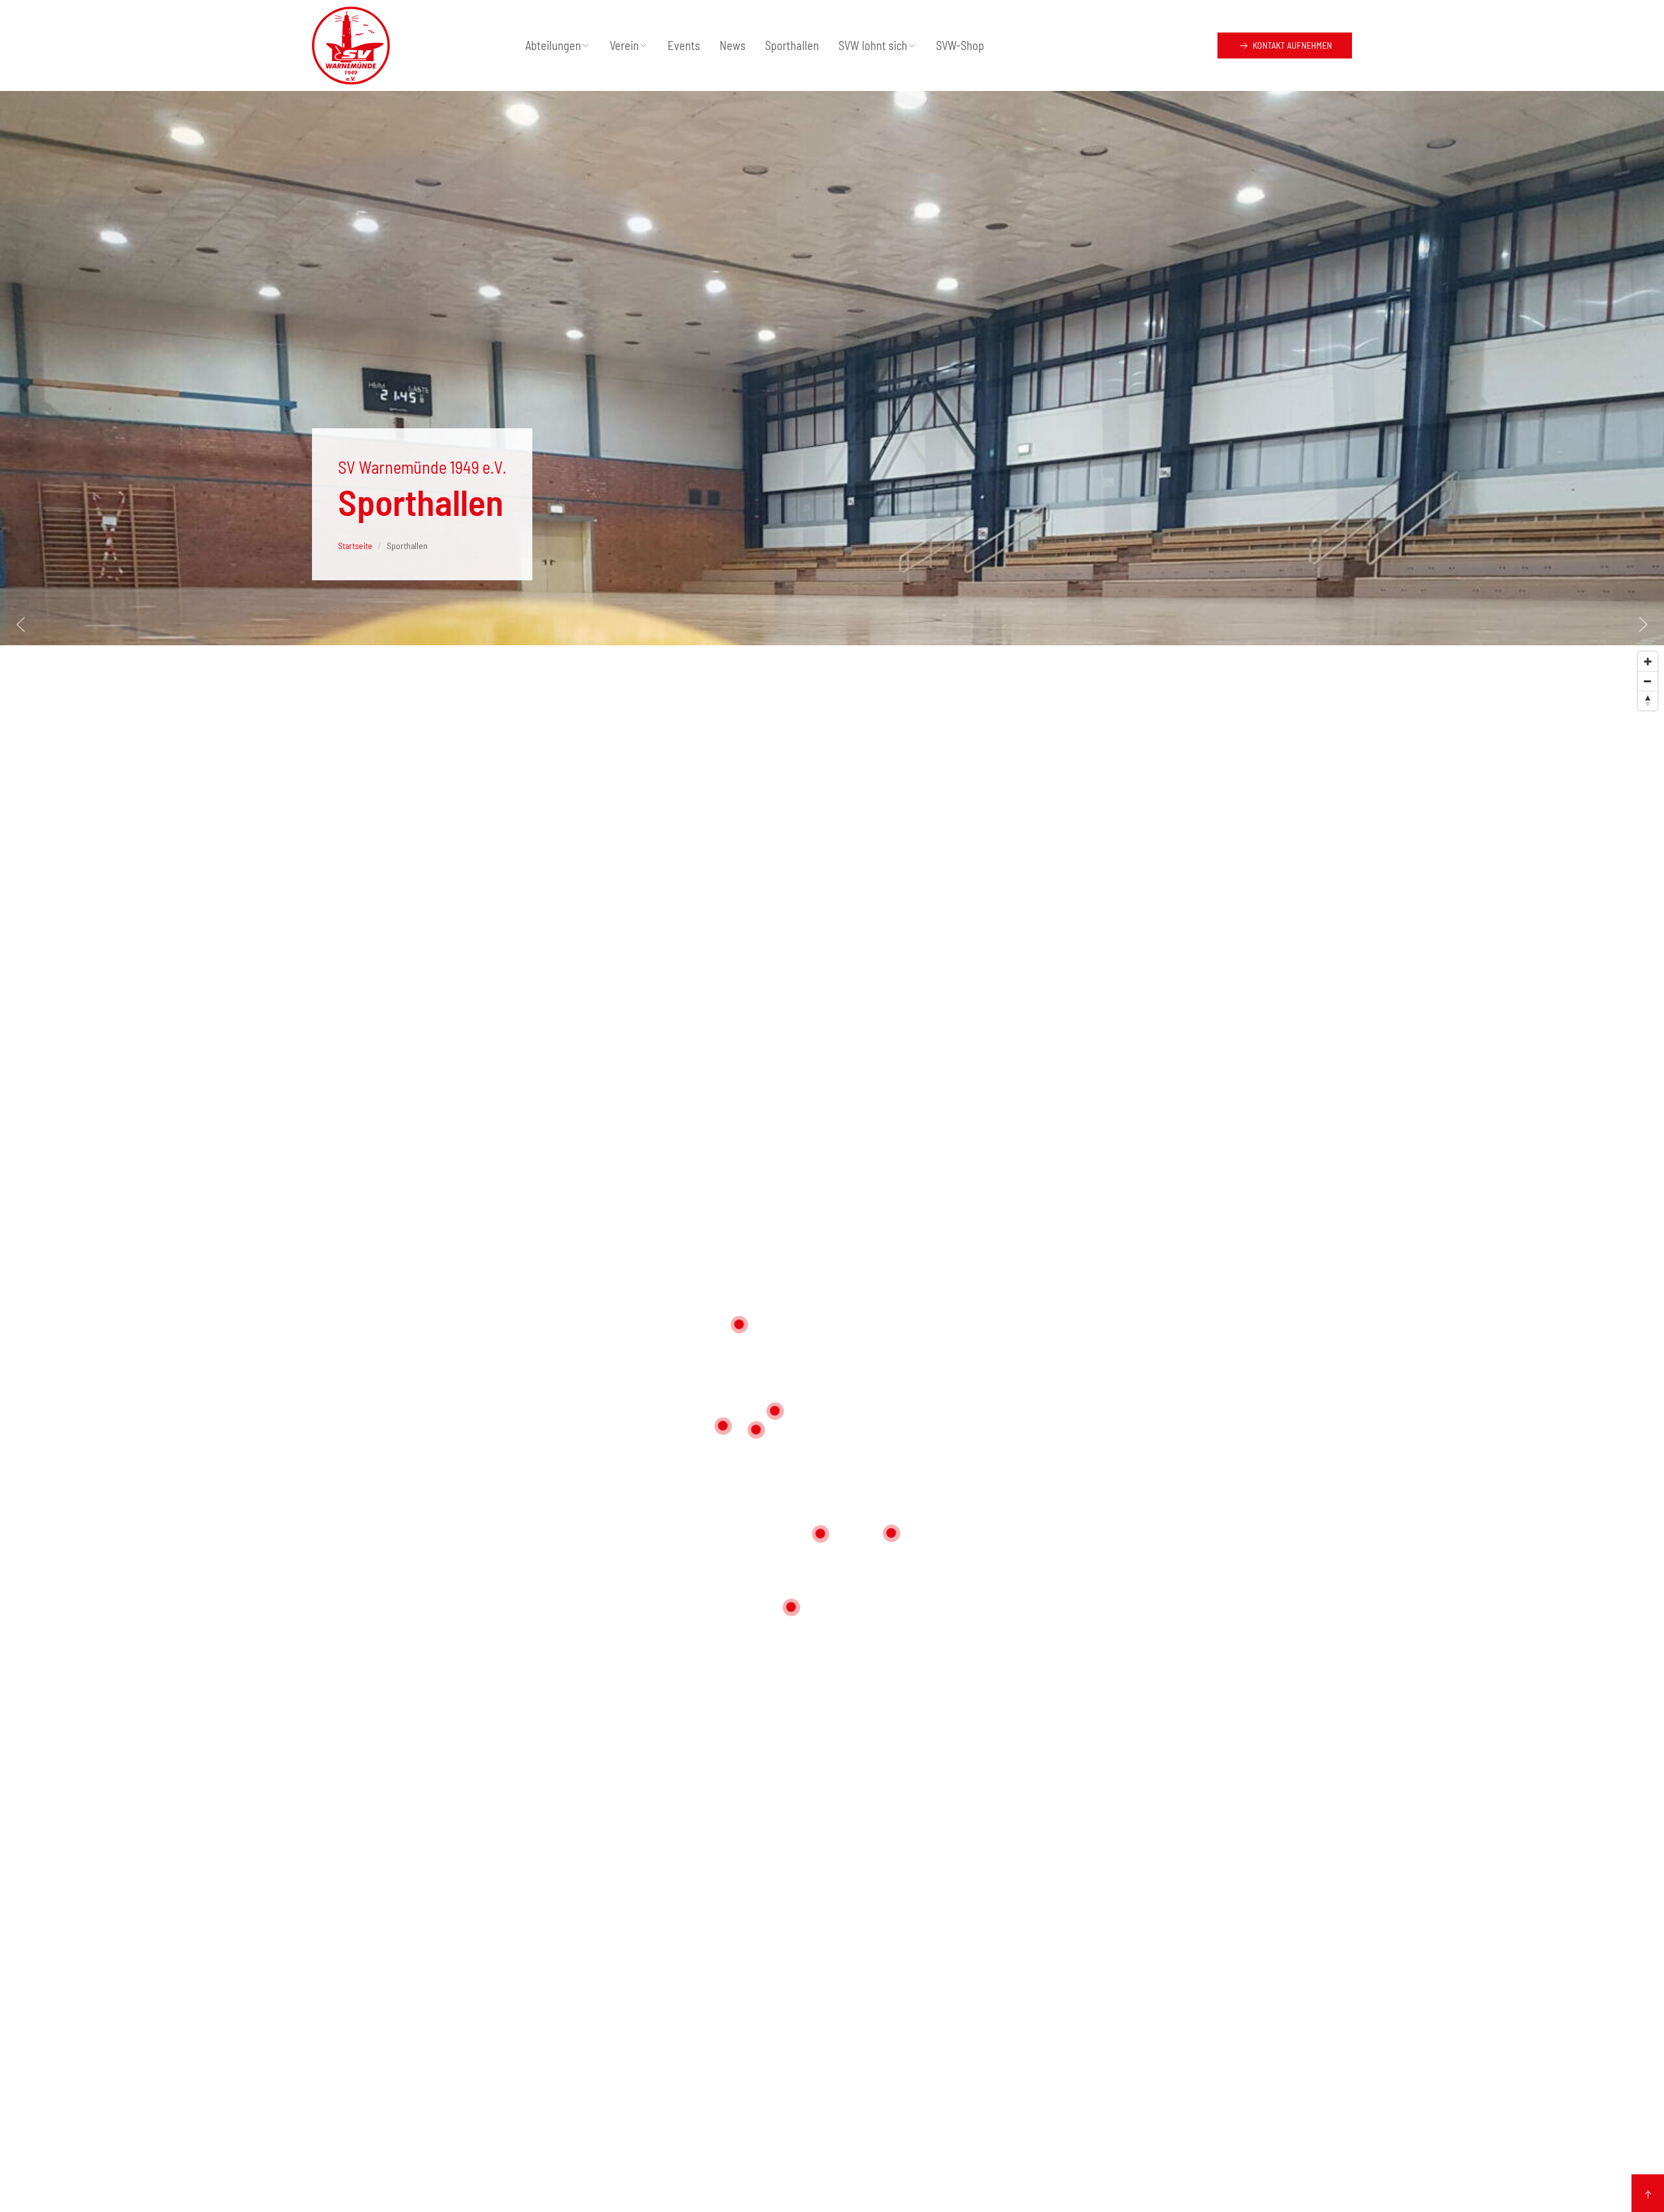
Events (684, 45)
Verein (624, 45)
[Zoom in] (1648, 662)
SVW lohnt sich (873, 45)
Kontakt (1291, 45)
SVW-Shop (960, 45)
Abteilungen (553, 45)
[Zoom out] (1648, 681)
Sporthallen (792, 45)
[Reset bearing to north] (1648, 701)
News (733, 45)
